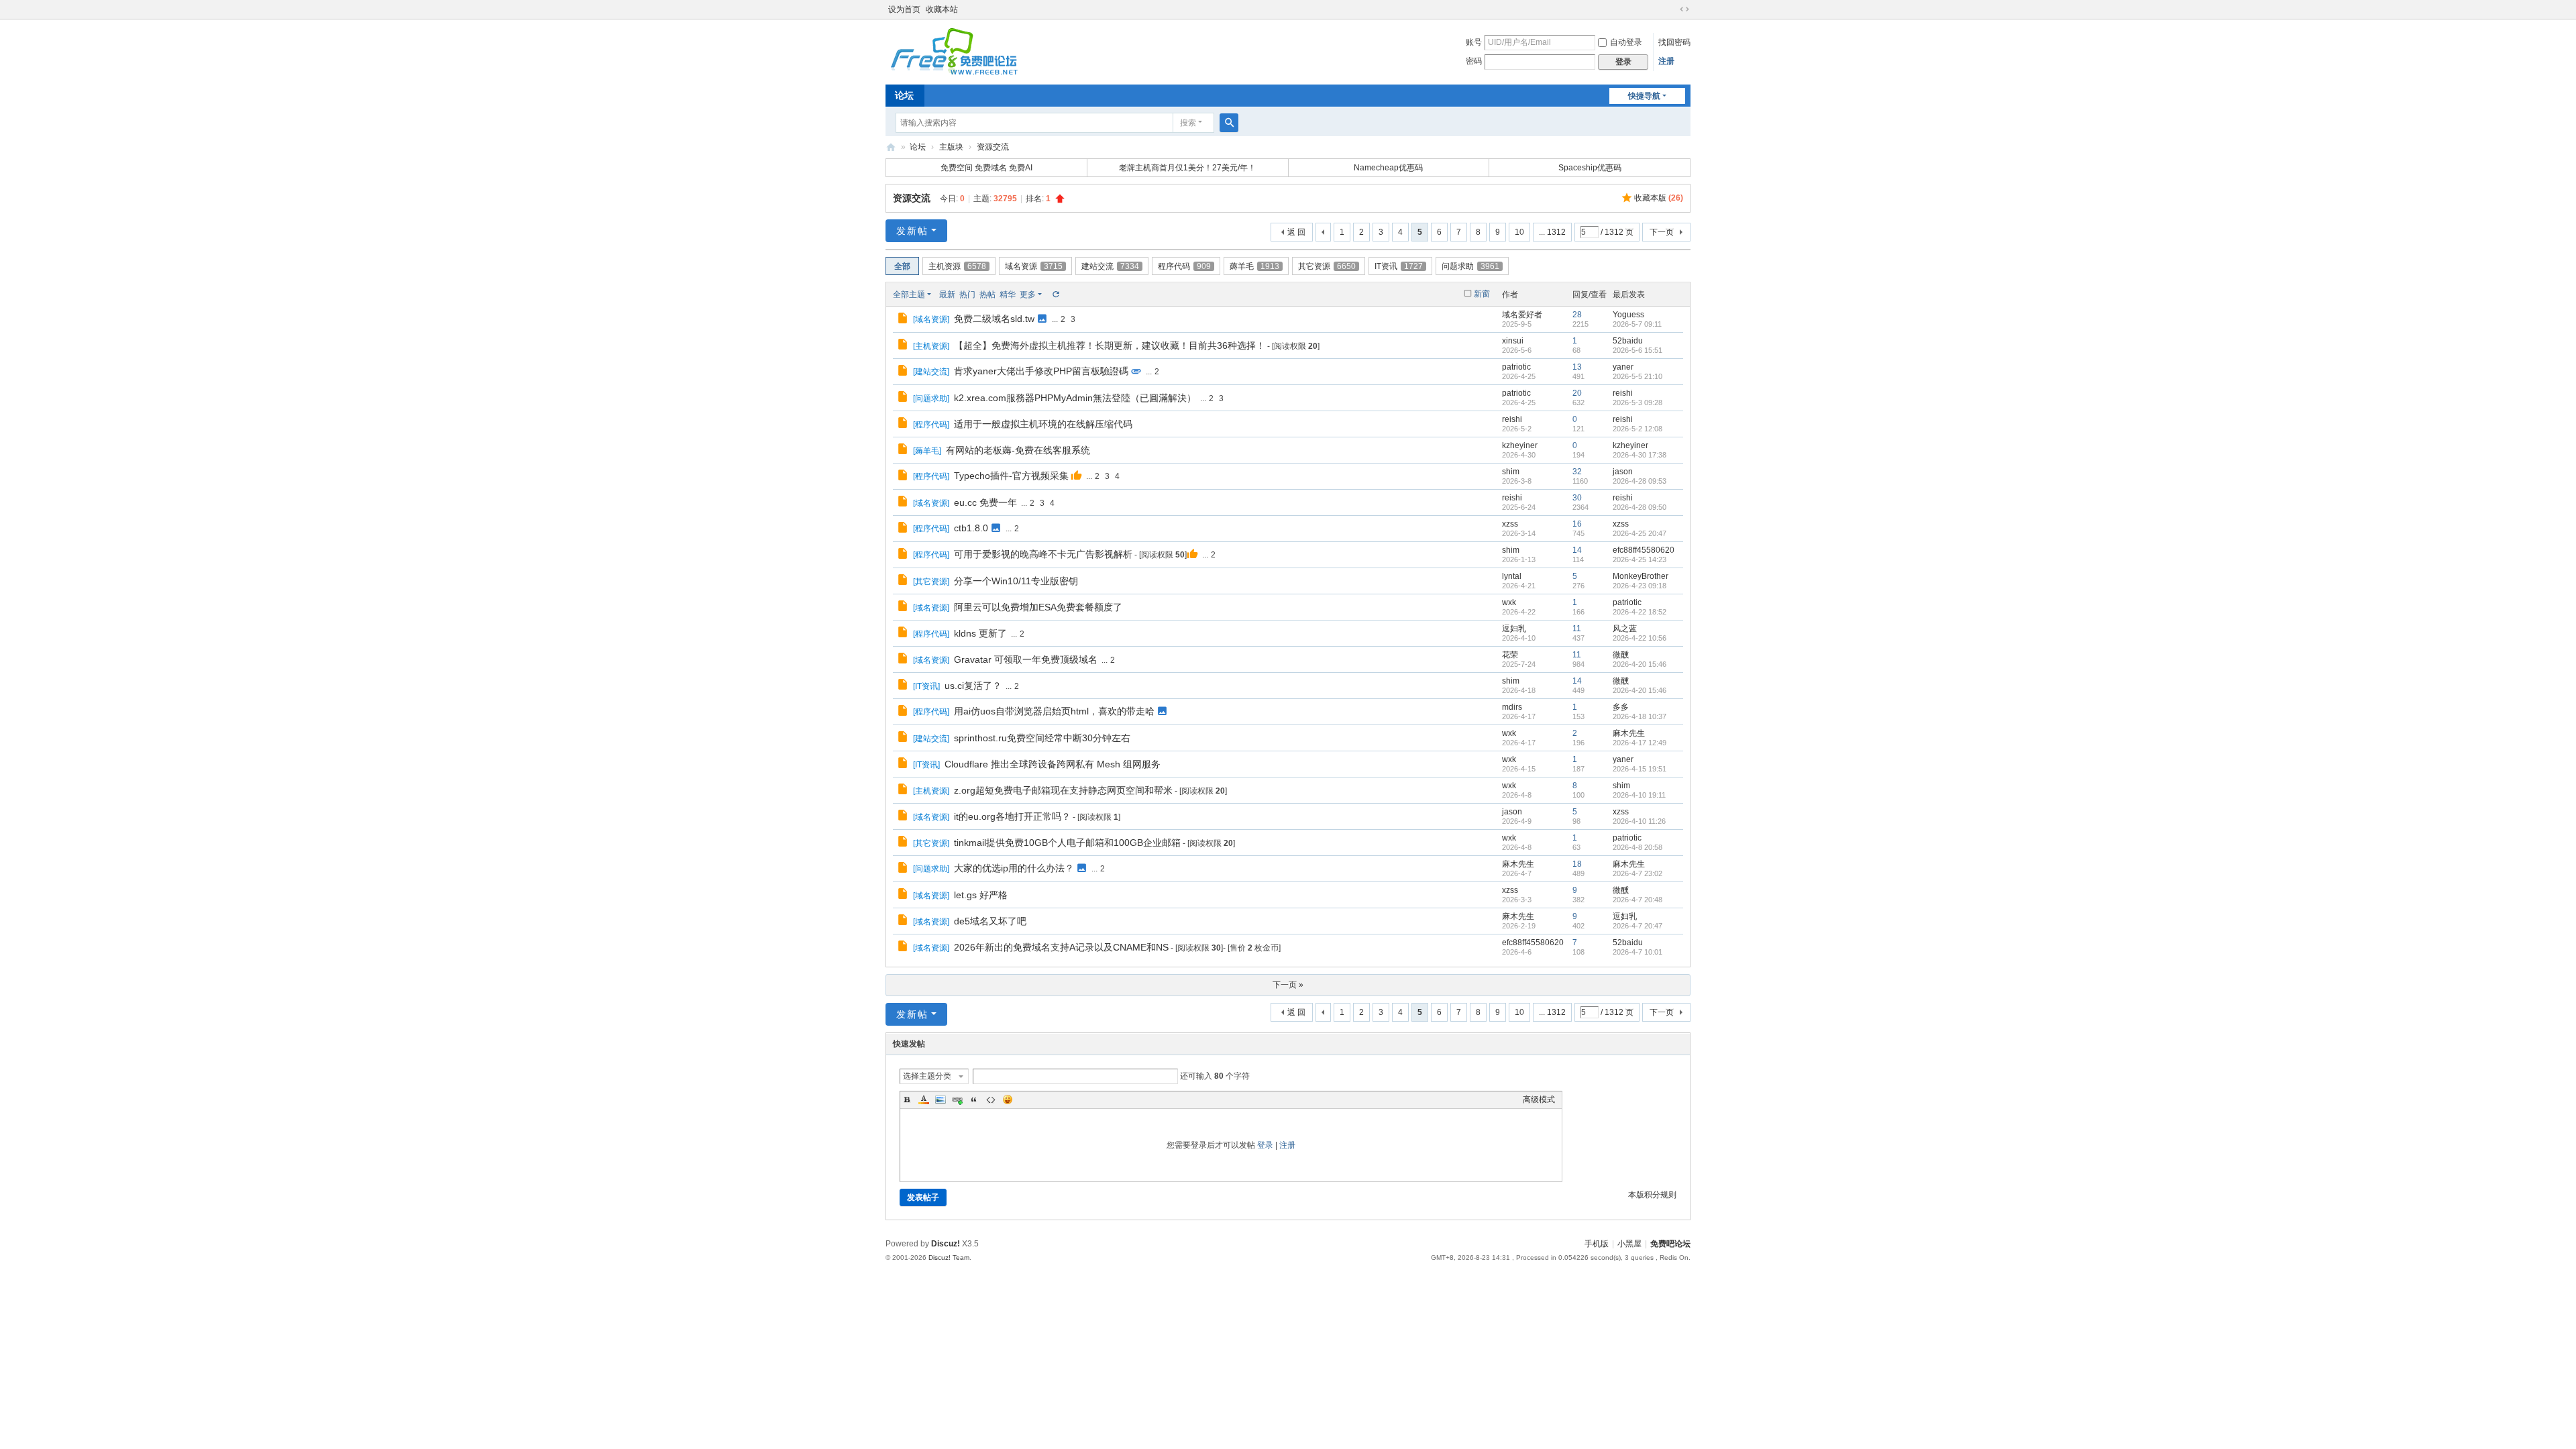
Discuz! (946, 1244)
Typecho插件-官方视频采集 (1011, 476)
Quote (974, 1099)
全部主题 (909, 294)
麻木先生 (1629, 733)
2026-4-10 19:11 (1639, 795)
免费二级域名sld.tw (994, 319)
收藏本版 (1659, 198)
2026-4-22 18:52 (1640, 612)
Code (991, 1099)
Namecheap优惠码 (1388, 168)
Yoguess (1628, 315)
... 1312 (1552, 232)
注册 (1666, 61)
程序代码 (1184, 266)
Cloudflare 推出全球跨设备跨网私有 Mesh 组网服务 (1053, 764)
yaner (1623, 367)
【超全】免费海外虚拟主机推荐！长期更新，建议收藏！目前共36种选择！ (1110, 345)
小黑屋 (1629, 1244)
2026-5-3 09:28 (1638, 402)
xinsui (1513, 341)
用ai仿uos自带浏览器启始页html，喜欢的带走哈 (1054, 711)
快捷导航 (1644, 96)
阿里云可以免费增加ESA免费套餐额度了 (1038, 607)
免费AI (1021, 168)
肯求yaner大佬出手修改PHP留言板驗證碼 (1041, 371)
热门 (967, 294)
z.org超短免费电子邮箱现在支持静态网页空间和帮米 (1063, 790)
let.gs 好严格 (981, 895)
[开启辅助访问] (1672, 9)
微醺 (1621, 655)
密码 (1474, 61)
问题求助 (1470, 266)
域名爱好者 (1522, 315)
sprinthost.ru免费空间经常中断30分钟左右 (1042, 738)
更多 (1028, 294)
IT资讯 (1399, 266)
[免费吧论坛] (953, 70)
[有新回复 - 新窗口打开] (904, 320)
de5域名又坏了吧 (990, 921)
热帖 (987, 294)
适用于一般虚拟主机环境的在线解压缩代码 (1043, 424)
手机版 (1597, 1244)
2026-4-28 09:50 (1640, 507)
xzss (1510, 524)
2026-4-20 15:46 (1640, 664)
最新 (947, 294)
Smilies (1008, 1099)
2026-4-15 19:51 (1640, 769)
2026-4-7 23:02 (1638, 873)
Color (924, 1099)
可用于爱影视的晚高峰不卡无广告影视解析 (1043, 554)
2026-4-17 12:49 (1640, 743)
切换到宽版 (1684, 9)
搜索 (1188, 123)
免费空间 (957, 168)
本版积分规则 (1652, 1195)
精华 (1008, 294)
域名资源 (1034, 266)
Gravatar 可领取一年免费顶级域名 (1026, 659)
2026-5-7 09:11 (1637, 324)
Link (957, 1099)
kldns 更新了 (980, 633)
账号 (1474, 42)
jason (1623, 472)
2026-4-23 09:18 (1640, 586)
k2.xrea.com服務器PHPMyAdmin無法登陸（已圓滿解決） (1075, 398)
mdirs (1512, 707)
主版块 (951, 147)
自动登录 (1626, 42)
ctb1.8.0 (971, 528)
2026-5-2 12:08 (1638, 429)
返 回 (1296, 232)
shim (1511, 472)
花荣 (1510, 655)
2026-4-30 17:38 (1640, 455)
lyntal (1512, 576)
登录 (1265, 1145)
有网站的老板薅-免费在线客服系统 (1018, 450)
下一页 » (1288, 985)
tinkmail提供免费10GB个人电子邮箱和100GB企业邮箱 (1067, 843)
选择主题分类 (927, 1076)
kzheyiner (1520, 445)
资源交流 (993, 147)
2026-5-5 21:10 (1638, 376)
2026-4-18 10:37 (1640, 716)
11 (1577, 629)
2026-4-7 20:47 (1638, 926)
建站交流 (1110, 266)
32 (1577, 472)
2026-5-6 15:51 (1638, 350)
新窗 (1482, 294)
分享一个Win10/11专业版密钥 (1016, 581)
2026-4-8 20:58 (1638, 847)
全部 (902, 266)
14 (1577, 550)
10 (1519, 232)
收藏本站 (942, 9)
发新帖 (912, 231)
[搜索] (1229, 123)
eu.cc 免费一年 (985, 502)
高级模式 (1539, 1099)
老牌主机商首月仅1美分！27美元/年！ (1187, 168)
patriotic (1516, 367)
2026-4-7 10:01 (1638, 952)
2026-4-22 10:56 (1640, 638)
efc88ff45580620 (1644, 550)
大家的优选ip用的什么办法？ (1014, 868)
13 (1577, 367)
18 (1577, 864)
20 (1577, 393)
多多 (1621, 707)
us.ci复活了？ (973, 686)
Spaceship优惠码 (1590, 168)
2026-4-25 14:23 (1640, 559)
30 (1577, 498)
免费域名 (991, 168)
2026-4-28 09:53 (1640, 481)
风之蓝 (1625, 629)
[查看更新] (1055, 294)
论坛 (904, 95)
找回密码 (1674, 42)
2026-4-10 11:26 (1639, 821)
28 (1577, 315)
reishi (1623, 393)
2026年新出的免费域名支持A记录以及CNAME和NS (1061, 947)
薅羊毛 (1254, 266)
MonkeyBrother (1641, 576)
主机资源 (957, 266)
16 (1577, 524)
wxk (1509, 602)
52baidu (1628, 341)
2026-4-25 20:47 (1640, 533)
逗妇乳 (1514, 629)
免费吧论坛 (891, 147)
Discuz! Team (949, 1257)
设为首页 (904, 9)
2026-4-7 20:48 (1638, 900)
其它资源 (1327, 266)
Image (941, 1099)
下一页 (1662, 232)
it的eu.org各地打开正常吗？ (1012, 816)
